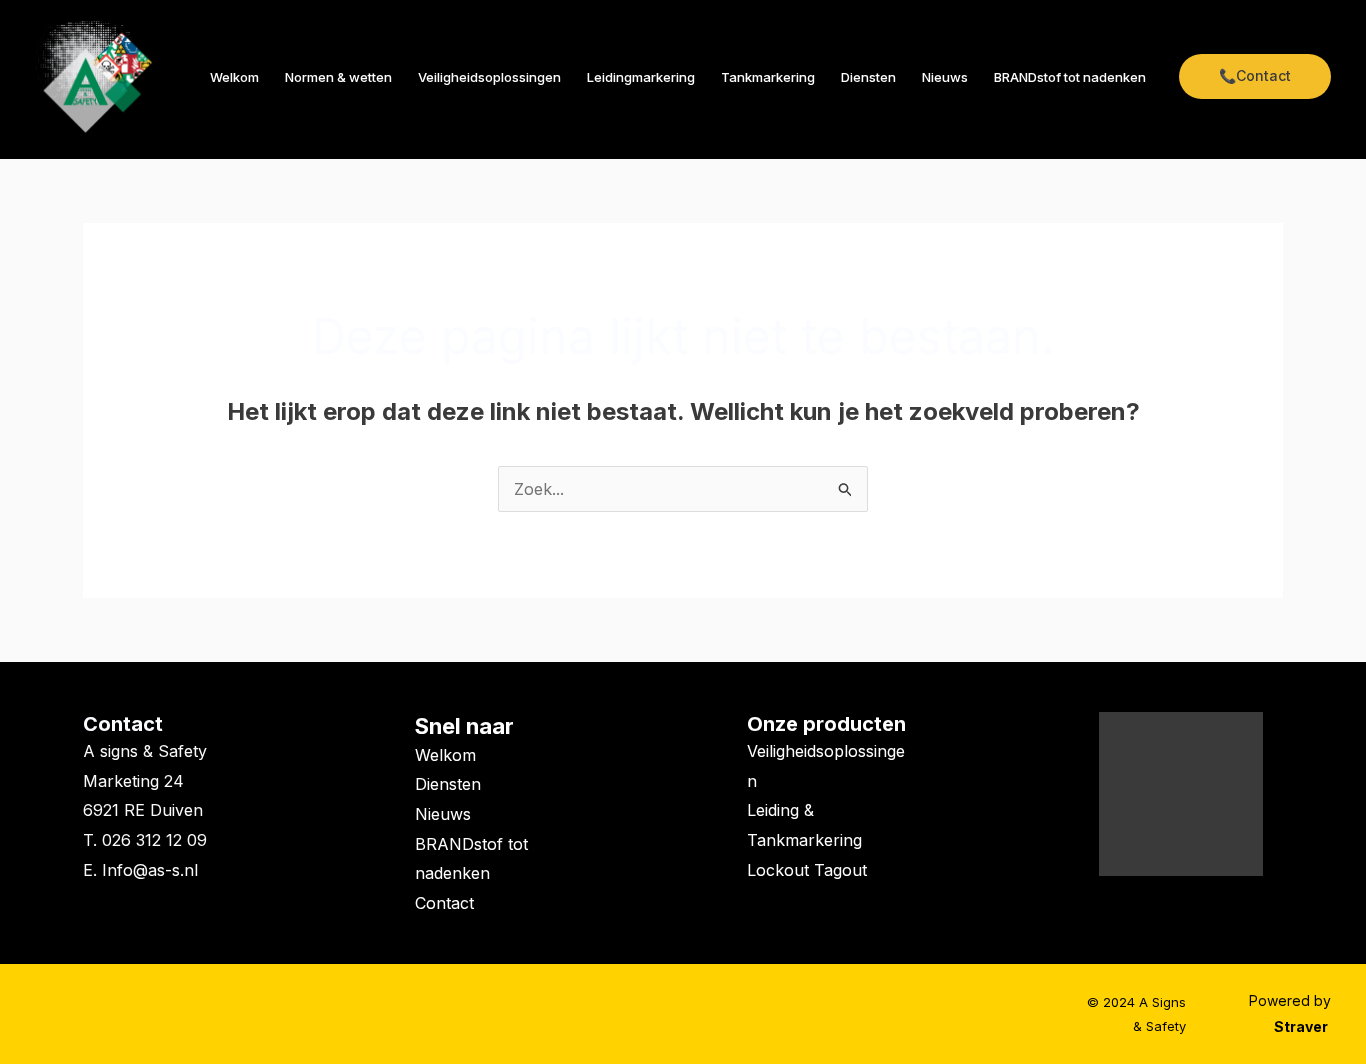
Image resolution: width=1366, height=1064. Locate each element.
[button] (1255, 76)
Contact (123, 724)
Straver (1302, 1026)
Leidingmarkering (641, 77)
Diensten (868, 77)
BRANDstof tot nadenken (1070, 77)
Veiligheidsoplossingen (489, 77)
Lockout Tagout (807, 870)
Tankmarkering (768, 77)
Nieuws (945, 77)
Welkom (234, 77)
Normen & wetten (338, 77)
